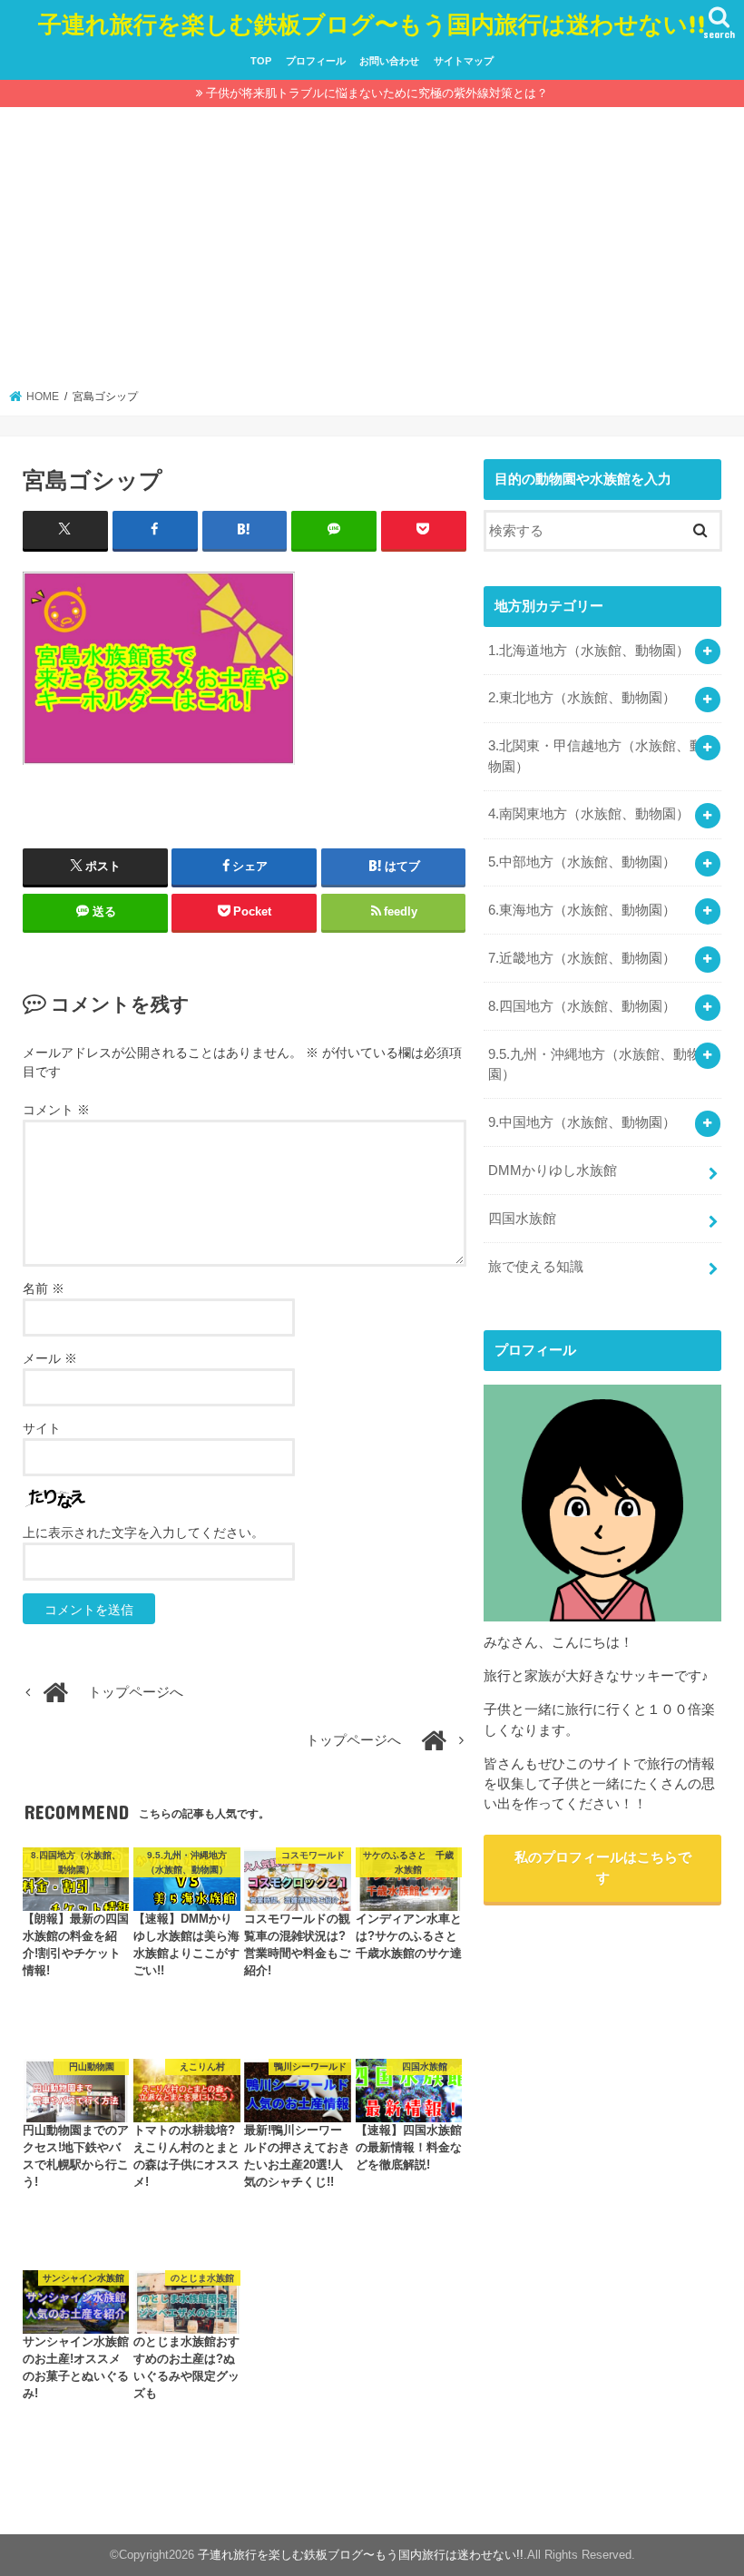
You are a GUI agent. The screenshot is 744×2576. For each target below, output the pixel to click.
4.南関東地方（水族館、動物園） (589, 814)
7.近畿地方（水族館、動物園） (582, 958)
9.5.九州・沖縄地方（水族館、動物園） (594, 1064)
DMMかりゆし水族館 (553, 1170)
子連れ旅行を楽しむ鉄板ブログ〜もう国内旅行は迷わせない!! (372, 23)
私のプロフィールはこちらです (603, 1867)
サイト (42, 1428)
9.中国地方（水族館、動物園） (582, 1122)
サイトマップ (464, 61)
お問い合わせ (389, 61)
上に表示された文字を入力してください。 (143, 1533)
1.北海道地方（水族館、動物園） (589, 651)
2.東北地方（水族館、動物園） (582, 698)
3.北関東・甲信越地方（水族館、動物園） (596, 756)
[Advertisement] (372, 253)
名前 (44, 1288)
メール (50, 1358)
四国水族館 (522, 1219)
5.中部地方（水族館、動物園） (582, 862)
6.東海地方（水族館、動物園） (582, 910)
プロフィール (316, 61)
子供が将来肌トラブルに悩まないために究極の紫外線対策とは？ (377, 93)
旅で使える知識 (536, 1267)
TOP (261, 61)
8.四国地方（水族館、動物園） (582, 1006)
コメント (56, 1110)
